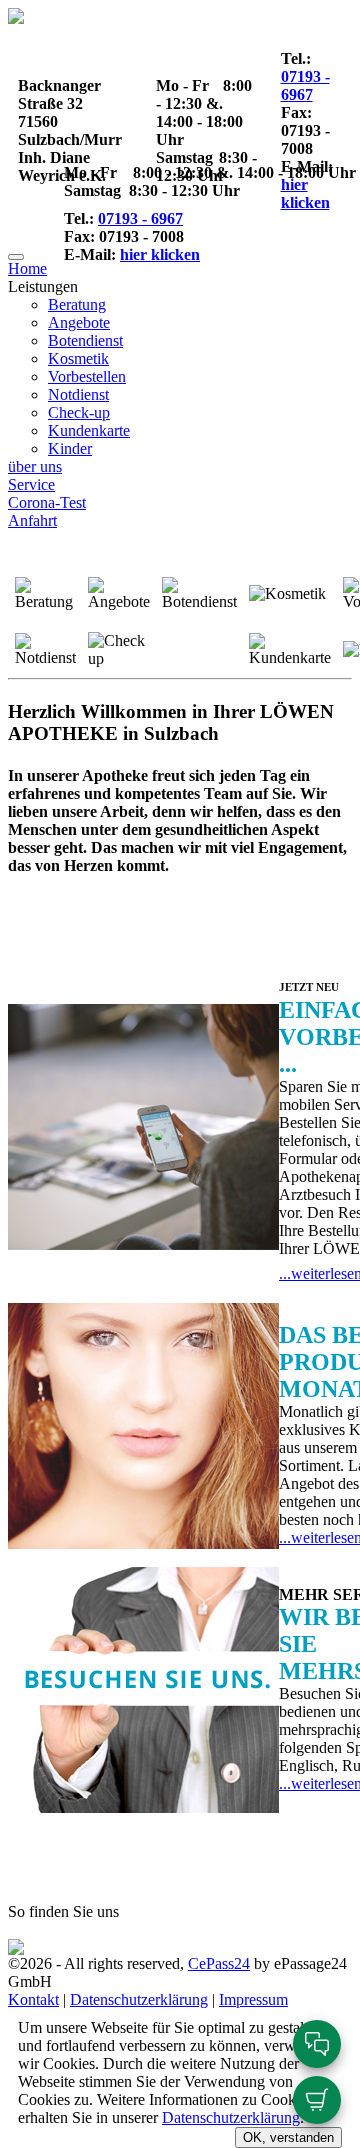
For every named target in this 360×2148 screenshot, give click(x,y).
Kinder (70, 448)
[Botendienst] (199, 594)
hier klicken (305, 193)
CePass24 (219, 1963)
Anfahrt (32, 520)
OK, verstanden (288, 2137)
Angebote (79, 322)
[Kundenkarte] (290, 650)
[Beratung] (45, 594)
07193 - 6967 (305, 85)
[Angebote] (119, 594)
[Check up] (119, 650)
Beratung (77, 304)
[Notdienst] (45, 650)
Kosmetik (78, 358)
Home (27, 268)
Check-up (79, 412)
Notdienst (78, 394)
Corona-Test (47, 502)
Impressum (253, 1999)
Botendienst (85, 340)
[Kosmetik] (287, 594)
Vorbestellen (87, 376)
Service (31, 484)
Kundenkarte (89, 430)
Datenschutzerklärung (139, 1999)
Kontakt (33, 1999)
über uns (35, 466)
